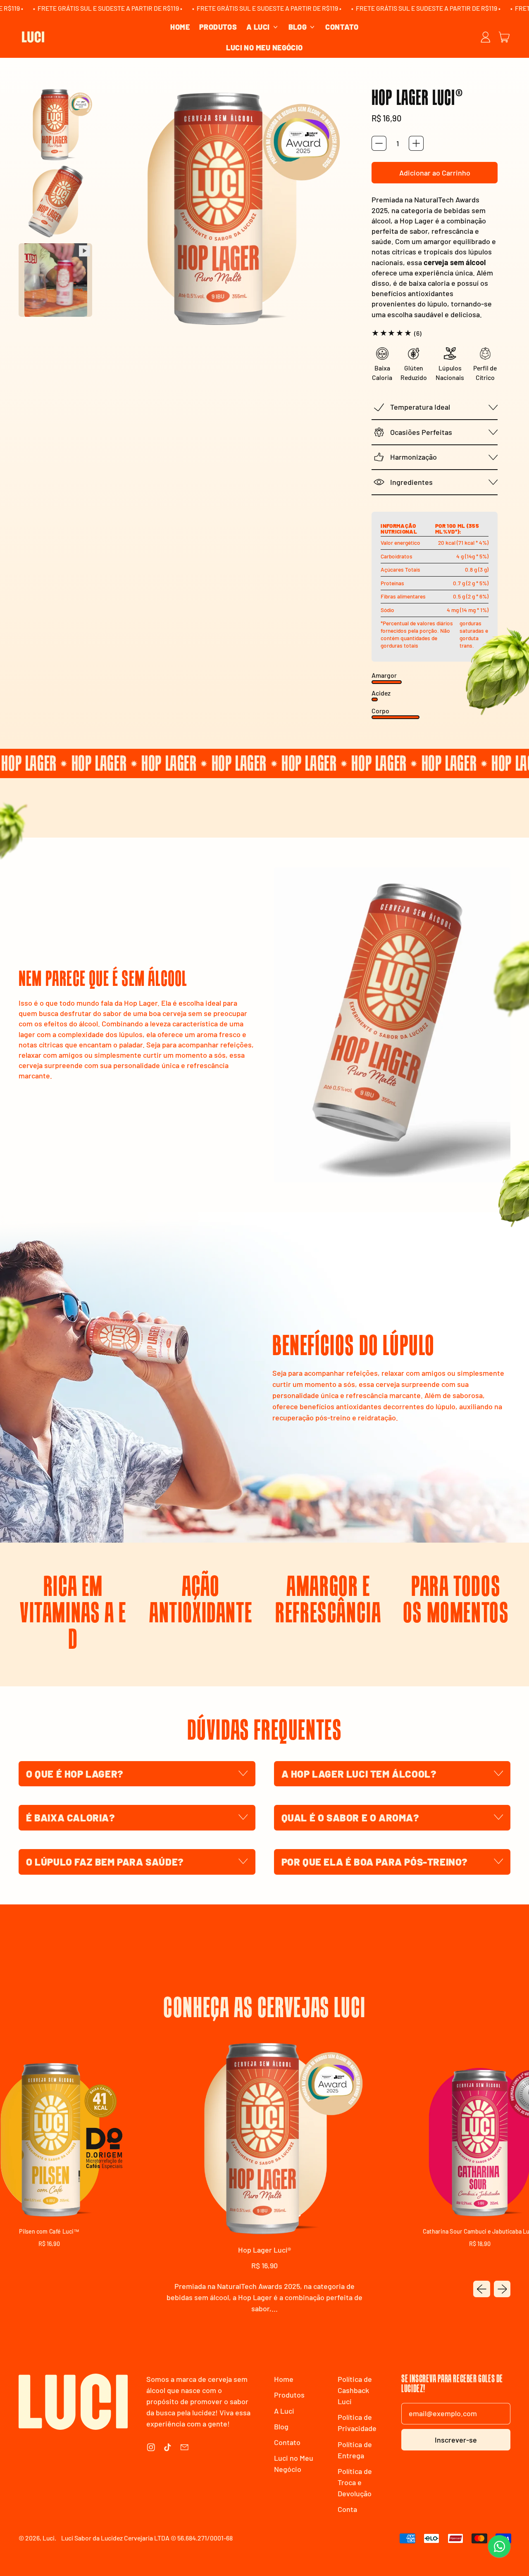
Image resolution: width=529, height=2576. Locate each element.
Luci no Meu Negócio (264, 47)
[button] (55, 124)
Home (180, 27)
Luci (49, 2538)
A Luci (284, 2411)
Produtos (218, 27)
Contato (342, 27)
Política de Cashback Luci (355, 2390)
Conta (347, 2509)
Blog (281, 2426)
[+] (416, 143)
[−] (379, 143)
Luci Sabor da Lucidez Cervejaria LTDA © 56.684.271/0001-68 (147, 2538)
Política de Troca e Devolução (355, 2482)
